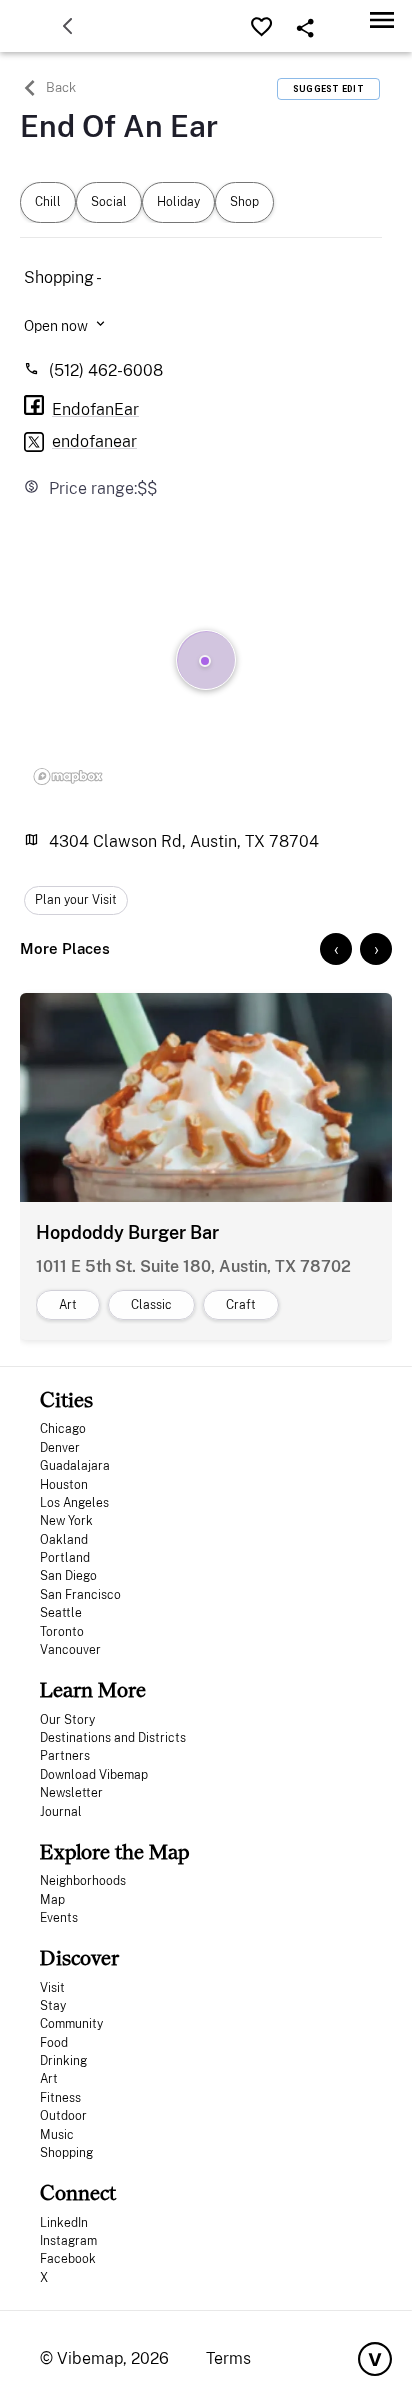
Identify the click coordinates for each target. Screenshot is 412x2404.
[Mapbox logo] (68, 776)
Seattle (61, 1613)
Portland (65, 1558)
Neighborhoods (83, 1881)
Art (49, 2079)
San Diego (68, 1576)
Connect (78, 2192)
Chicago (63, 1429)
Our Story (67, 1720)
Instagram (68, 2241)
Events (59, 1918)
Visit (52, 1988)
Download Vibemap (94, 1775)
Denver (60, 1448)
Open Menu (382, 19)
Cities (66, 1399)
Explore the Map (114, 1851)
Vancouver (70, 1650)
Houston (64, 1485)
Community (71, 2024)
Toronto (62, 1632)
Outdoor (63, 2116)
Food (54, 2043)
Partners (65, 1756)
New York (66, 1521)
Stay (53, 2006)
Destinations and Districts (113, 1738)
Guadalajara (75, 1466)
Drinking (63, 2061)
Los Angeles (74, 1503)
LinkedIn (64, 2223)
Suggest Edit (328, 89)
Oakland (64, 1540)
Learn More (93, 1689)
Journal (61, 1812)
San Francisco (80, 1595)
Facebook (68, 2259)
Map (52, 1900)
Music (57, 2135)
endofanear (94, 441)
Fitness (60, 2098)
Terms (228, 2358)
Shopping (66, 2153)
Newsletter (71, 1793)
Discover (79, 1957)
